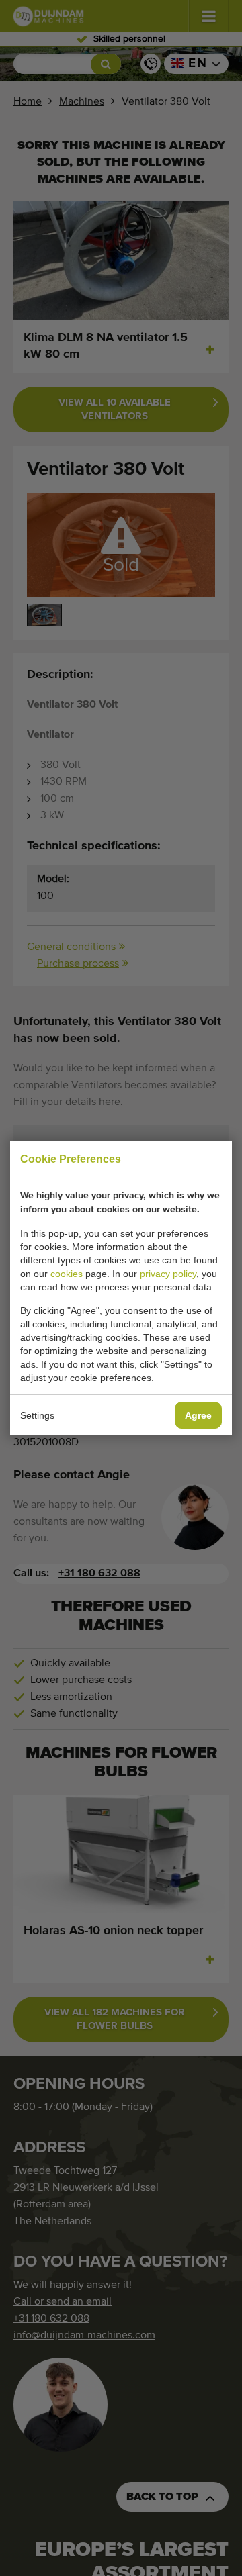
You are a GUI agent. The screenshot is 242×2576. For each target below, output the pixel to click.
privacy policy (168, 1274)
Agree (198, 1415)
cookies (67, 1274)
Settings (37, 1415)
